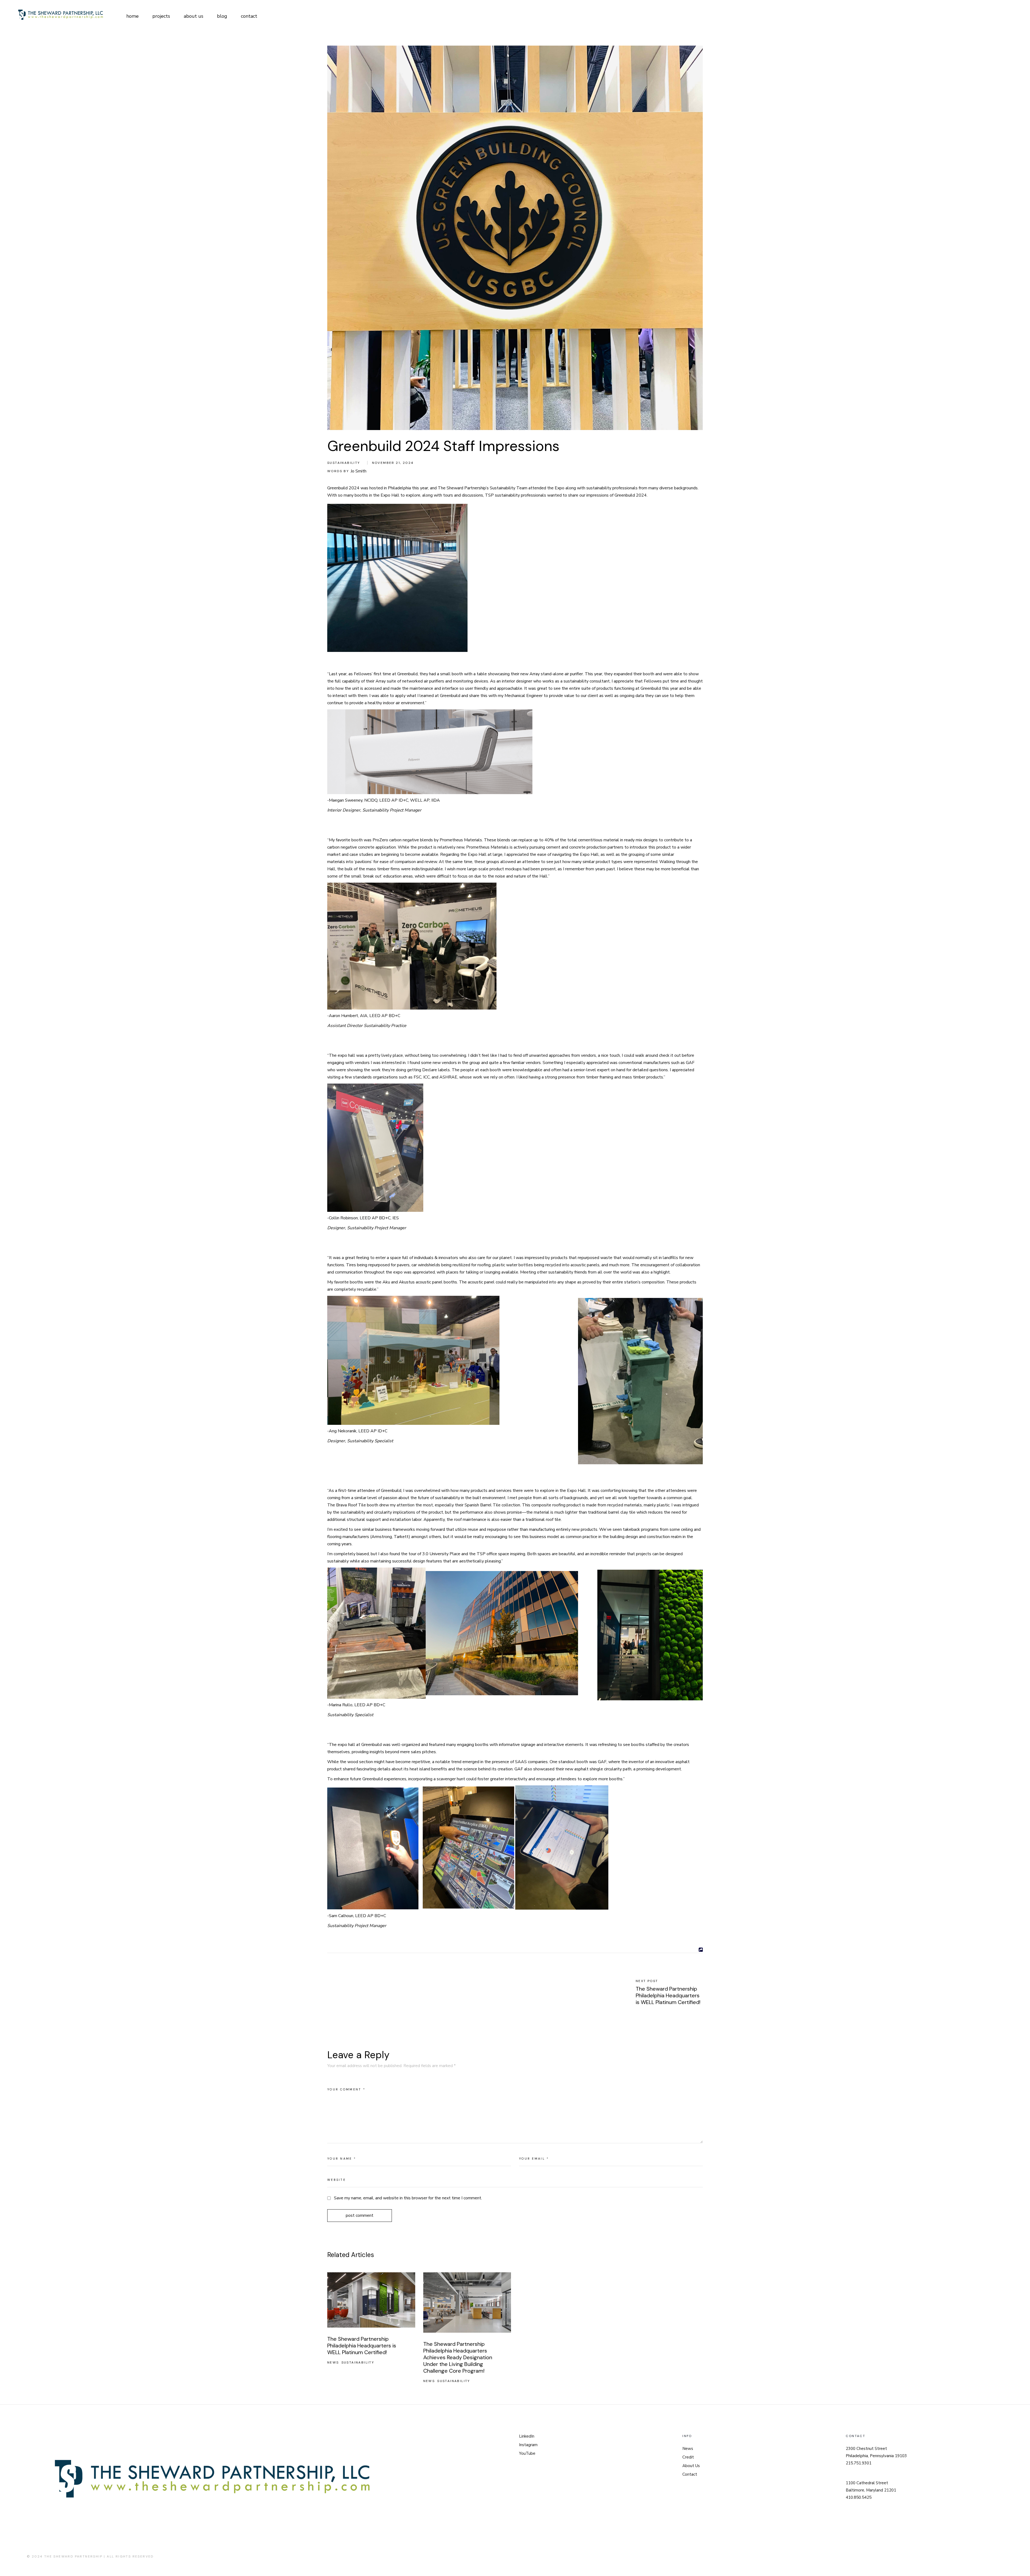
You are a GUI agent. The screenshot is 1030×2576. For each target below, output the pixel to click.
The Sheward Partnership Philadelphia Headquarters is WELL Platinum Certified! (362, 2346)
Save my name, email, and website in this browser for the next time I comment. (408, 2198)
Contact (690, 2474)
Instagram (528, 2445)
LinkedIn (527, 2436)
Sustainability (344, 463)
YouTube (527, 2453)
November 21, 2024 (393, 463)
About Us (691, 2466)
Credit (688, 2457)
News (333, 2362)
